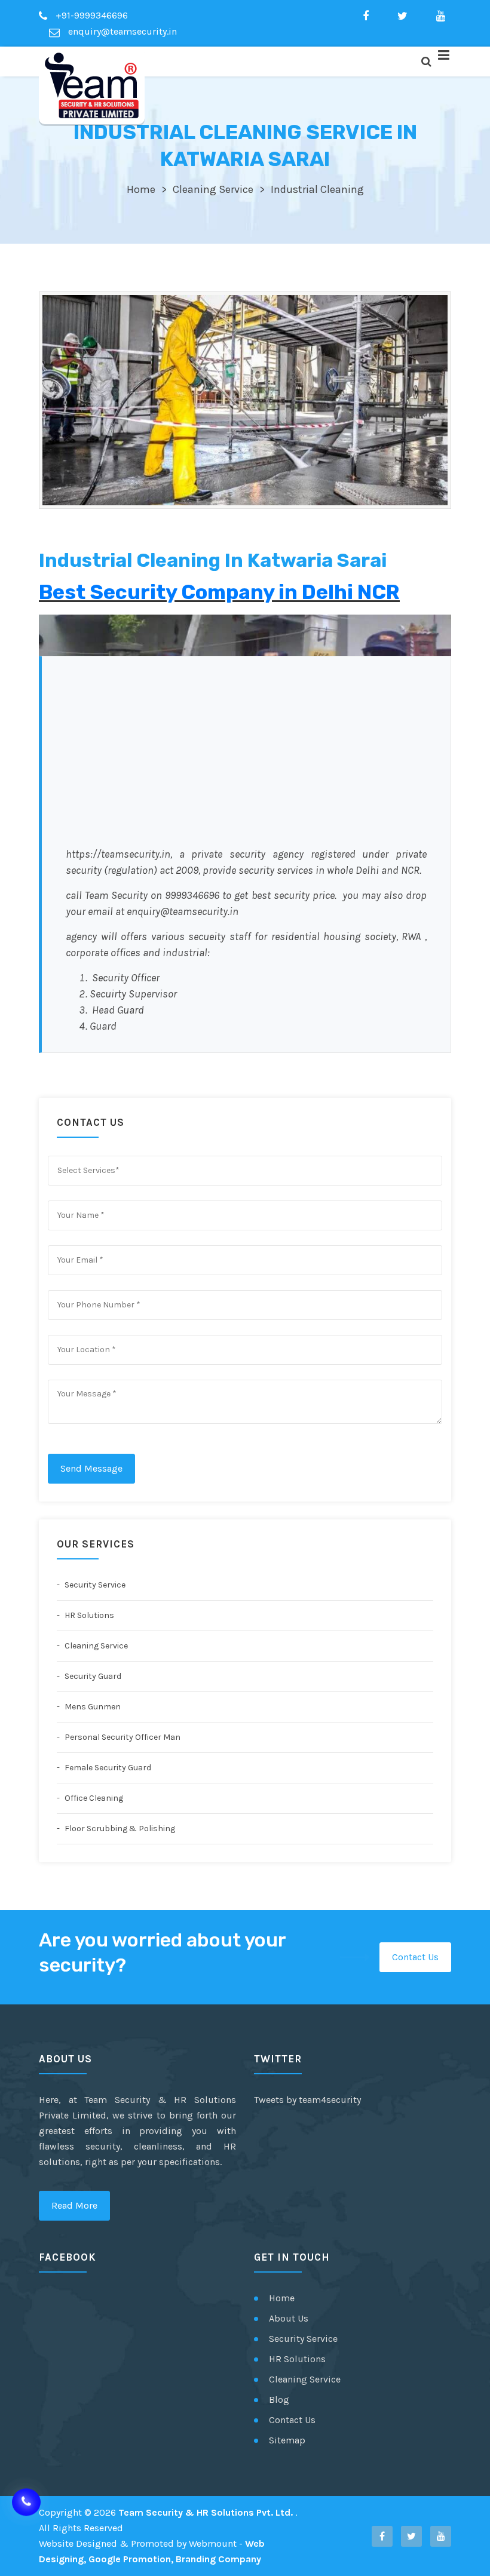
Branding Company (218, 2559)
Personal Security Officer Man (122, 1737)
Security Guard (92, 1676)
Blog (279, 2400)
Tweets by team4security (307, 2100)
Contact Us (415, 1957)
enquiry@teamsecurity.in (121, 31)
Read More (74, 2205)
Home (141, 189)
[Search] (426, 62)
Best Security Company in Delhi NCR (219, 592)
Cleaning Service (213, 189)
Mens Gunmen (92, 1707)
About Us (289, 2318)
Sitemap (287, 2440)
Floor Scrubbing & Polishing (119, 1829)
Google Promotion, (131, 2559)
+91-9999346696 (91, 15)
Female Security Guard (107, 1768)
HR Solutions (88, 1615)
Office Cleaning (93, 1798)
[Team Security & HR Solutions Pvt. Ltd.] (92, 85)
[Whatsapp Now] (26, 2494)
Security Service (94, 1585)
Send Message (91, 1468)
